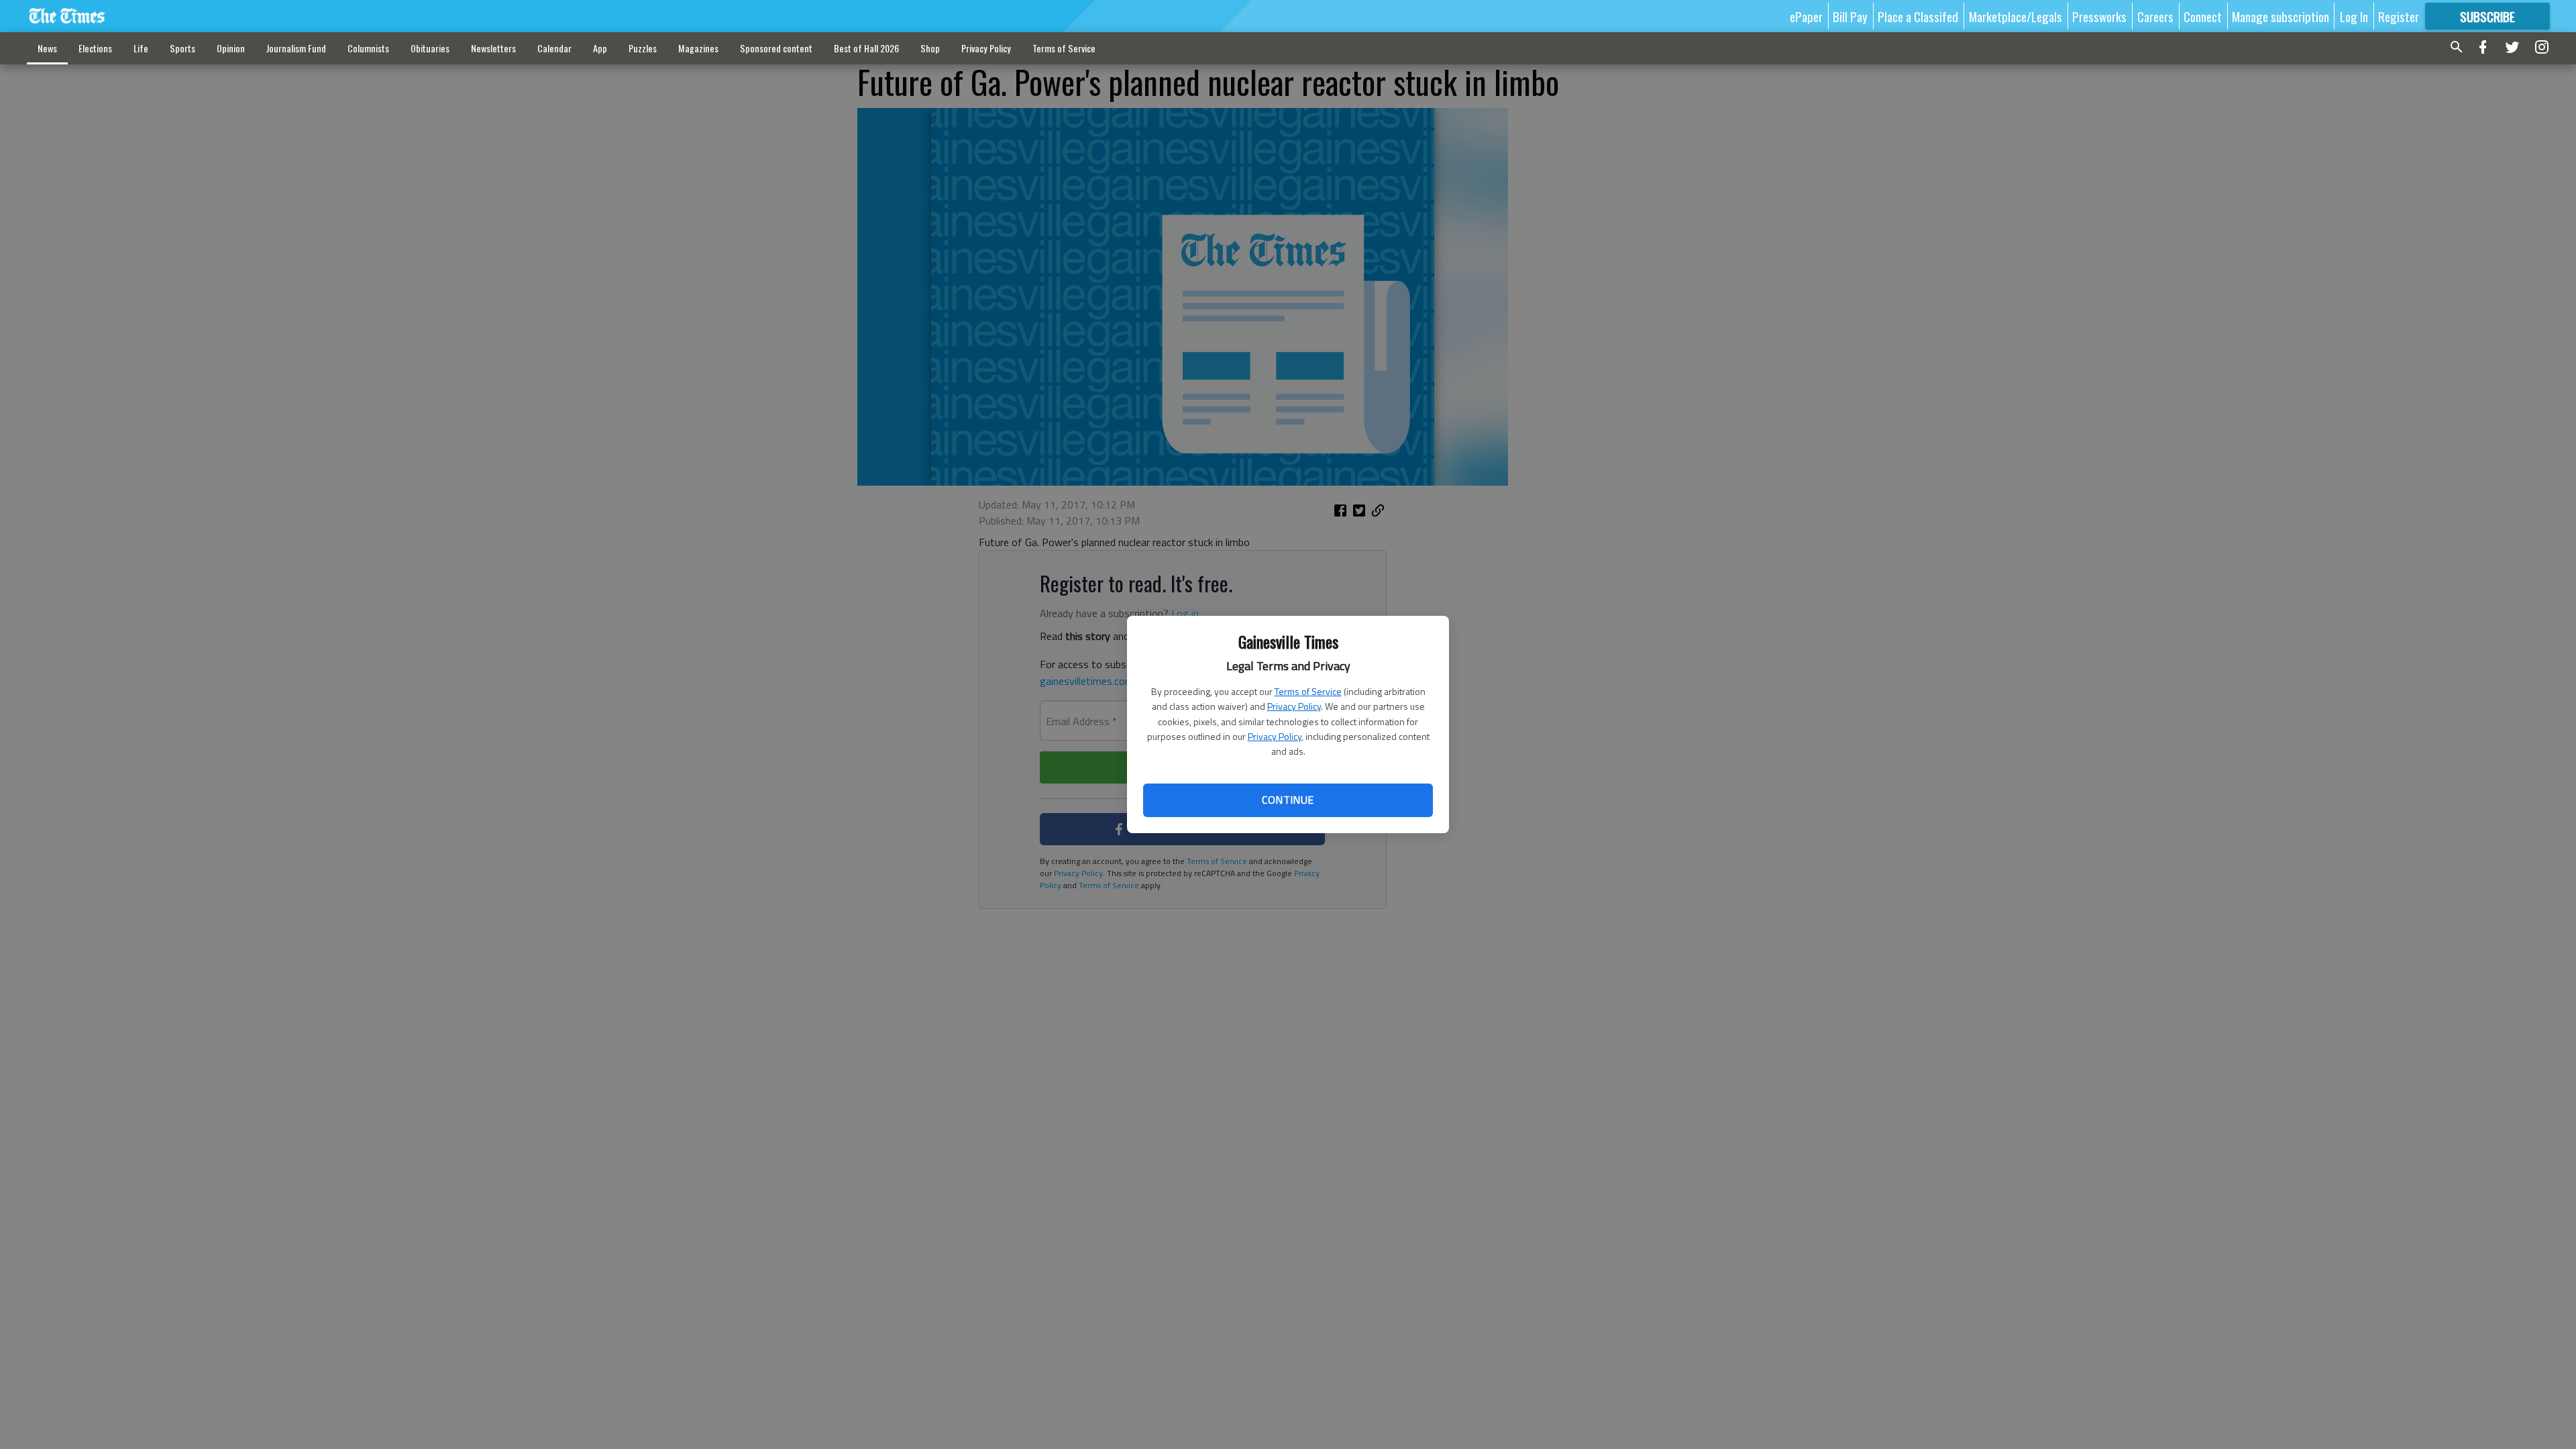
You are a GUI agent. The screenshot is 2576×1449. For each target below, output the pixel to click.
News (47, 48)
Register (2399, 16)
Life (141, 48)
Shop (930, 48)
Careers (2155, 16)
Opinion (231, 48)
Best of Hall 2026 (866, 48)
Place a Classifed (1918, 16)
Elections (95, 48)
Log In (2354, 16)
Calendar (554, 48)
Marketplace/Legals (2016, 16)
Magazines (698, 48)
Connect (2203, 16)
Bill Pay (1850, 16)
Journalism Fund (296, 48)
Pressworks (2099, 16)
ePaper (1806, 16)
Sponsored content (776, 48)
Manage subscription (2280, 16)
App (600, 48)
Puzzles (643, 48)
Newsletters (493, 48)
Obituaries (430, 48)
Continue (1288, 800)
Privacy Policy (1294, 706)
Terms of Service (1308, 691)
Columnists (368, 48)
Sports (182, 48)
